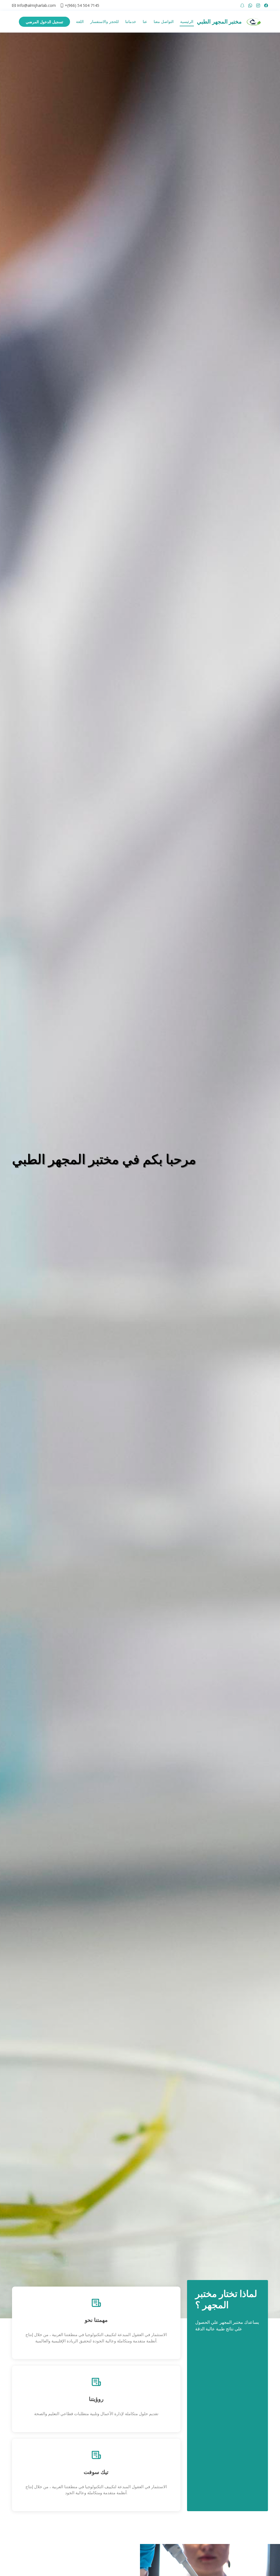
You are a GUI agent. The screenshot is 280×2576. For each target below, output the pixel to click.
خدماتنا (131, 21)
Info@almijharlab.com (36, 5)
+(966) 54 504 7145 (82, 5)
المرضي (44, 22)
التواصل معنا (164, 21)
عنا (145, 21)
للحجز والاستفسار (104, 21)
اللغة (80, 21)
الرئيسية (187, 21)
